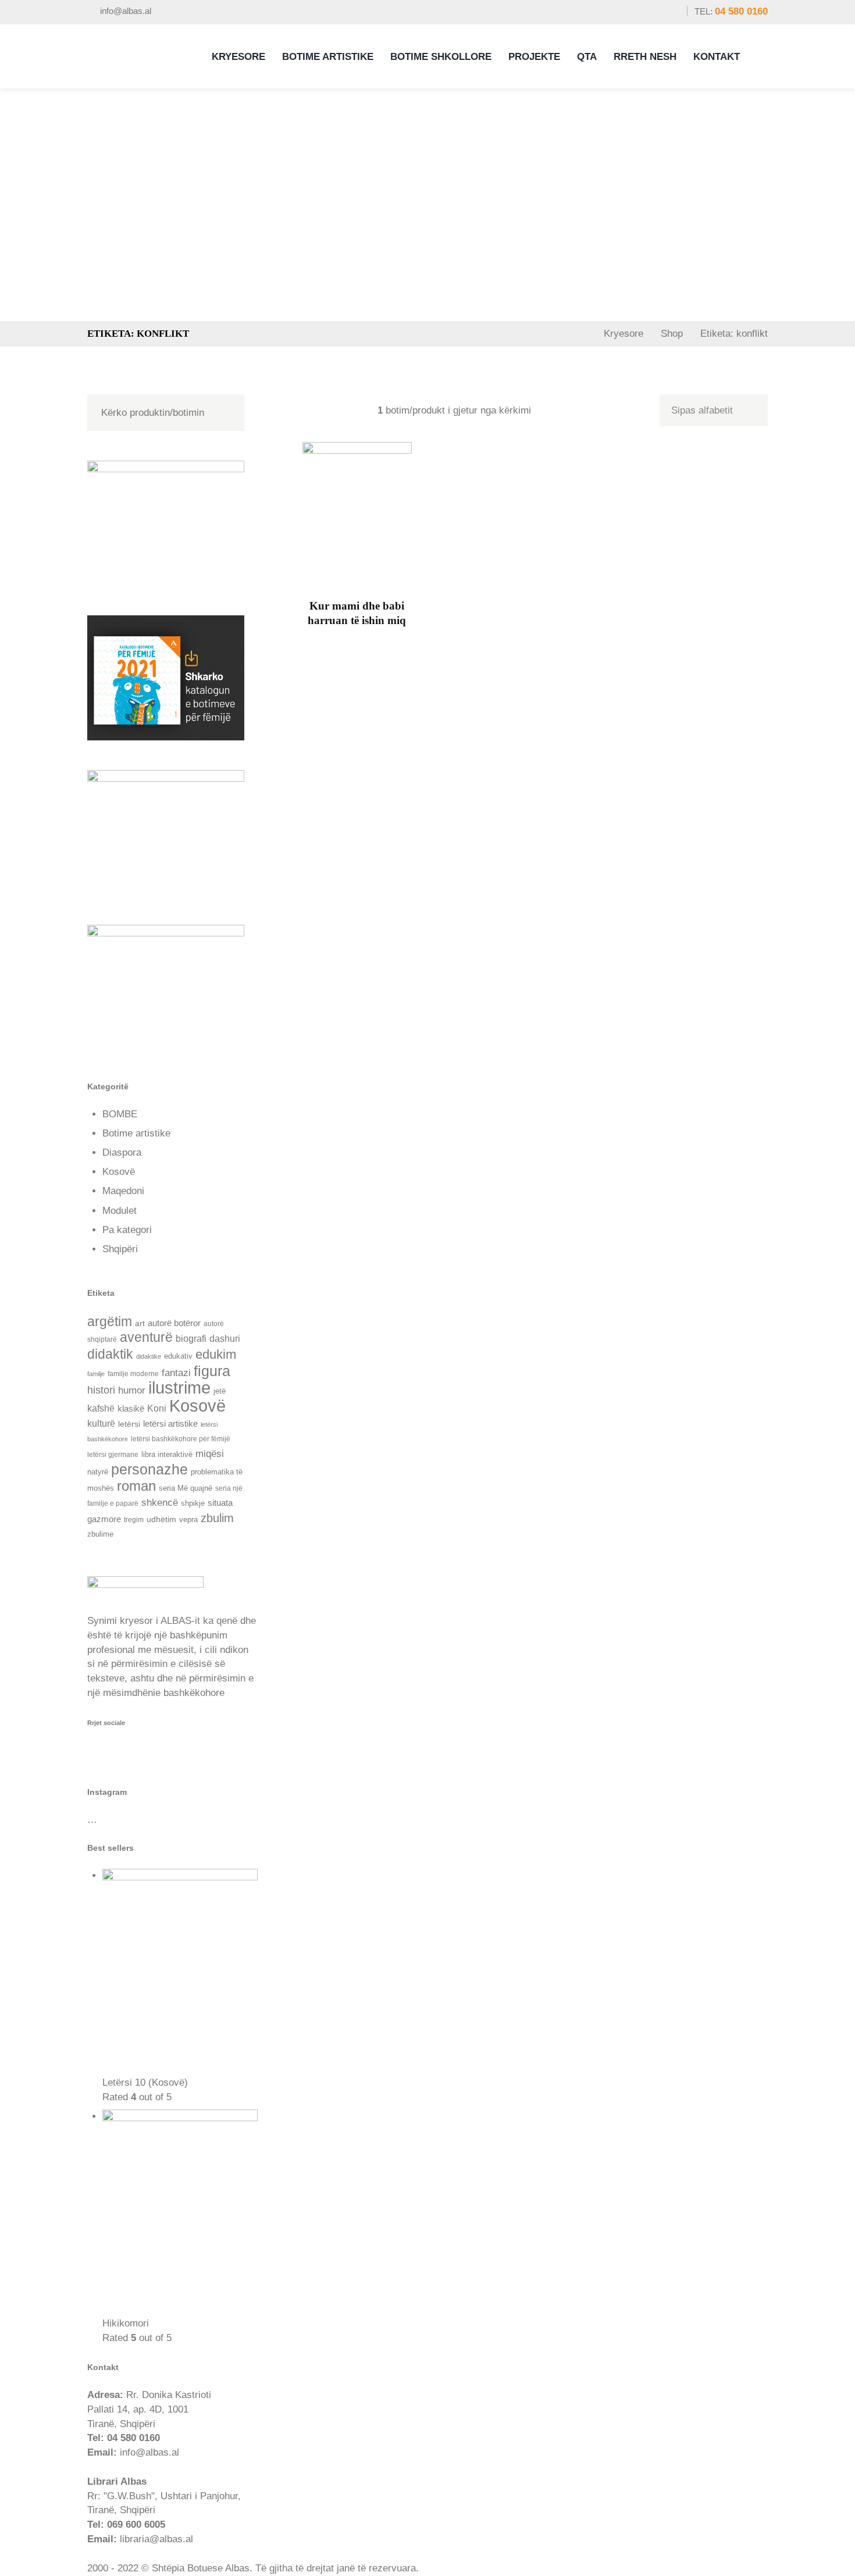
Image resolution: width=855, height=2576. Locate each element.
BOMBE (120, 1114)
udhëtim (161, 1519)
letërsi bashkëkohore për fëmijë (181, 1439)
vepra (188, 1519)
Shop (672, 334)
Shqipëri (120, 1249)
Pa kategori (127, 1230)
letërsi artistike (170, 1424)
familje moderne (133, 1373)
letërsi (129, 1424)
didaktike (149, 1356)
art (140, 1323)
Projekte (534, 57)
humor (132, 1390)
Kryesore (238, 57)
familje (96, 1374)
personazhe (149, 1469)
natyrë (98, 1472)
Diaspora (122, 1152)
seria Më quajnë (186, 1488)
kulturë (101, 1423)
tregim (134, 1519)
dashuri (225, 1339)
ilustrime (179, 1387)
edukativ (178, 1356)
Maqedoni (123, 1191)
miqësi (210, 1453)
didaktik (110, 1354)
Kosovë (119, 1172)
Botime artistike (136, 1133)
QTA (587, 57)
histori (101, 1390)
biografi (191, 1338)
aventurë (146, 1337)
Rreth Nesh (645, 57)
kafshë (101, 1408)
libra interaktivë (167, 1454)
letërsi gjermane (113, 1455)
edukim (216, 1354)
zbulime (100, 1534)
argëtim (110, 1321)
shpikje (193, 1503)
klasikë (131, 1409)
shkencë (160, 1503)
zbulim (217, 1518)
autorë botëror (174, 1323)
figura (212, 1371)
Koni (157, 1408)
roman (136, 1486)
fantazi (176, 1373)
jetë (220, 1391)
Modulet (120, 1211)
